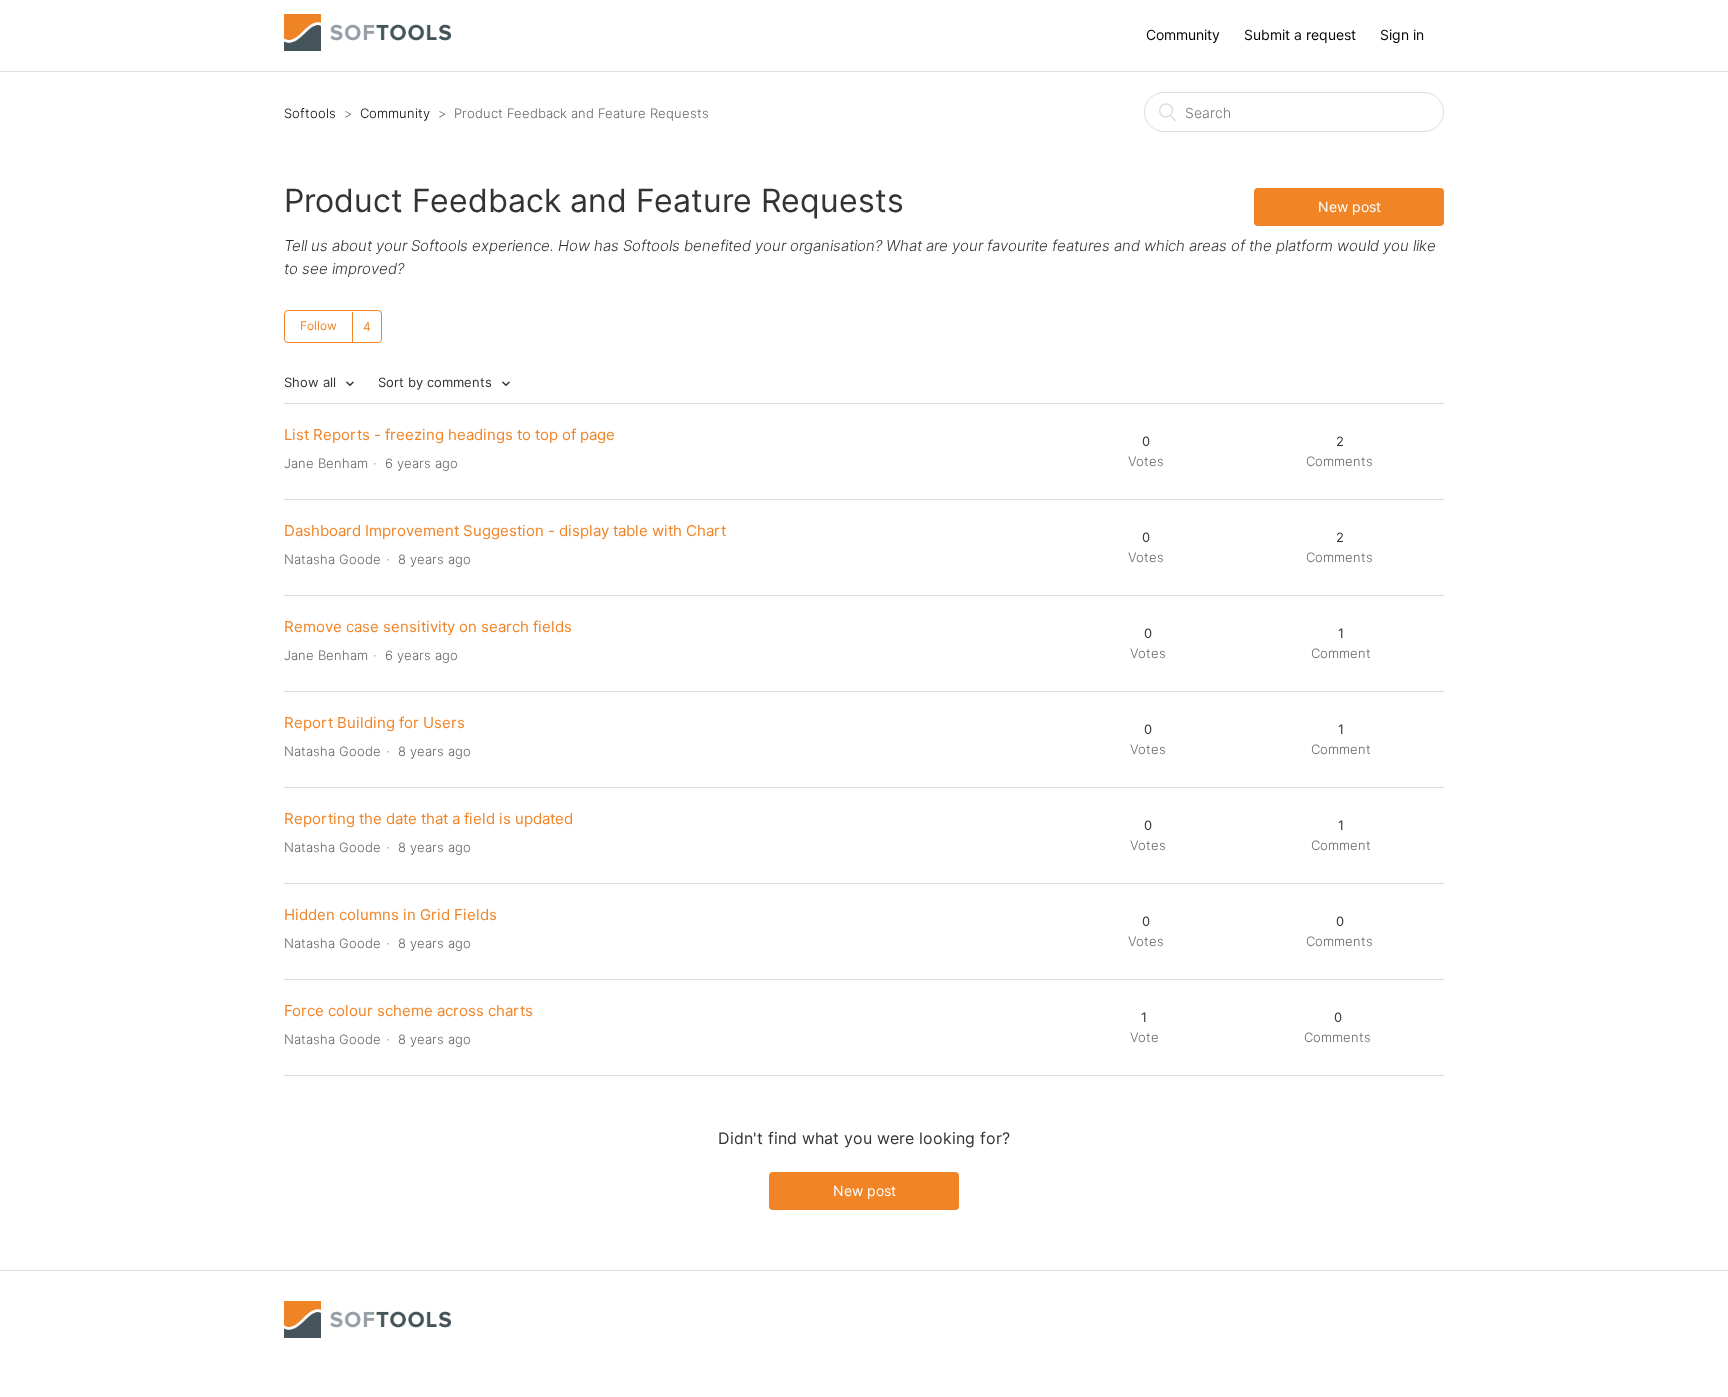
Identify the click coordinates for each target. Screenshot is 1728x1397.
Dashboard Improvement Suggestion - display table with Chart (505, 530)
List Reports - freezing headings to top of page (449, 434)
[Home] (367, 45)
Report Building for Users (374, 722)
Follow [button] (318, 325)
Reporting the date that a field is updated (428, 818)
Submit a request (1300, 34)
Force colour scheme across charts (408, 1010)
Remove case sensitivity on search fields (428, 626)
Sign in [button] (1402, 34)
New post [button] (1349, 206)
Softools (310, 113)
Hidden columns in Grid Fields (390, 914)
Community (1183, 34)
